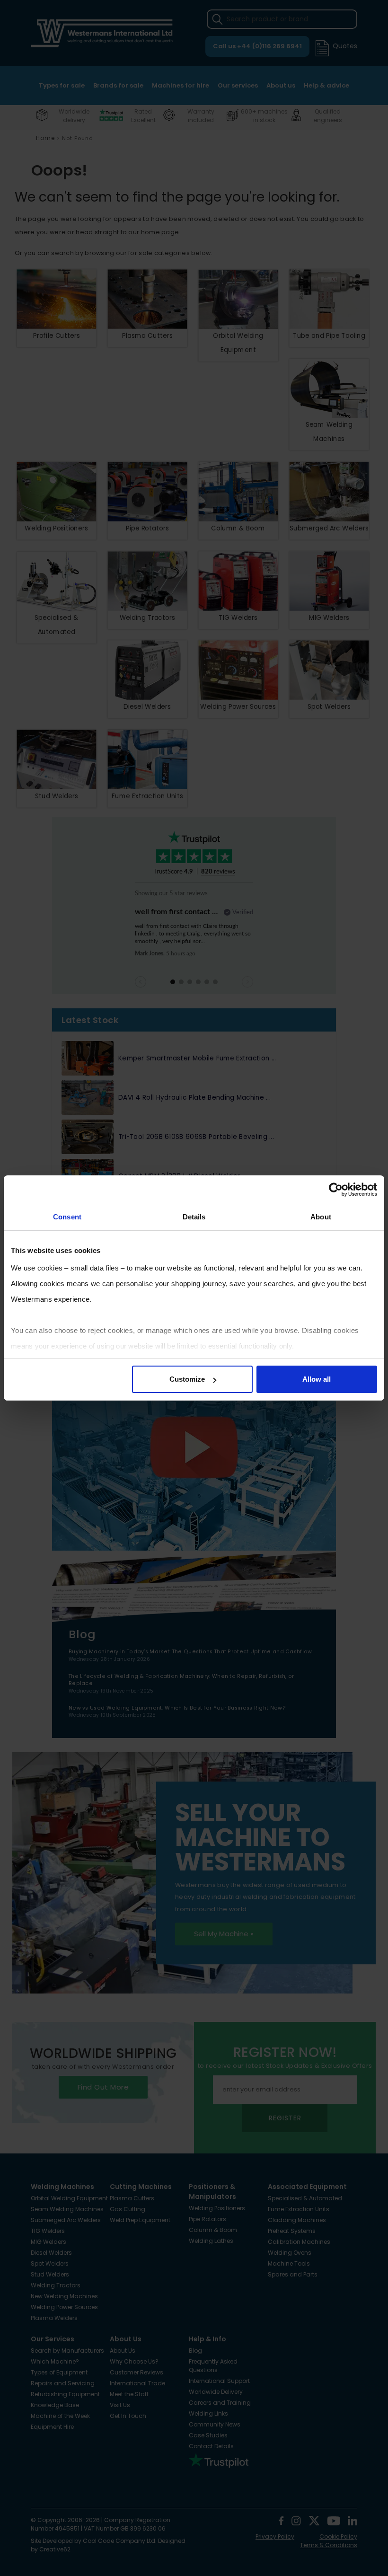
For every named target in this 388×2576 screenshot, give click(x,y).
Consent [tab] (67, 1217)
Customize (187, 1379)
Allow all (317, 1379)
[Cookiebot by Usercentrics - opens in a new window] (336, 1190)
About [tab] (321, 1217)
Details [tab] (194, 1217)
